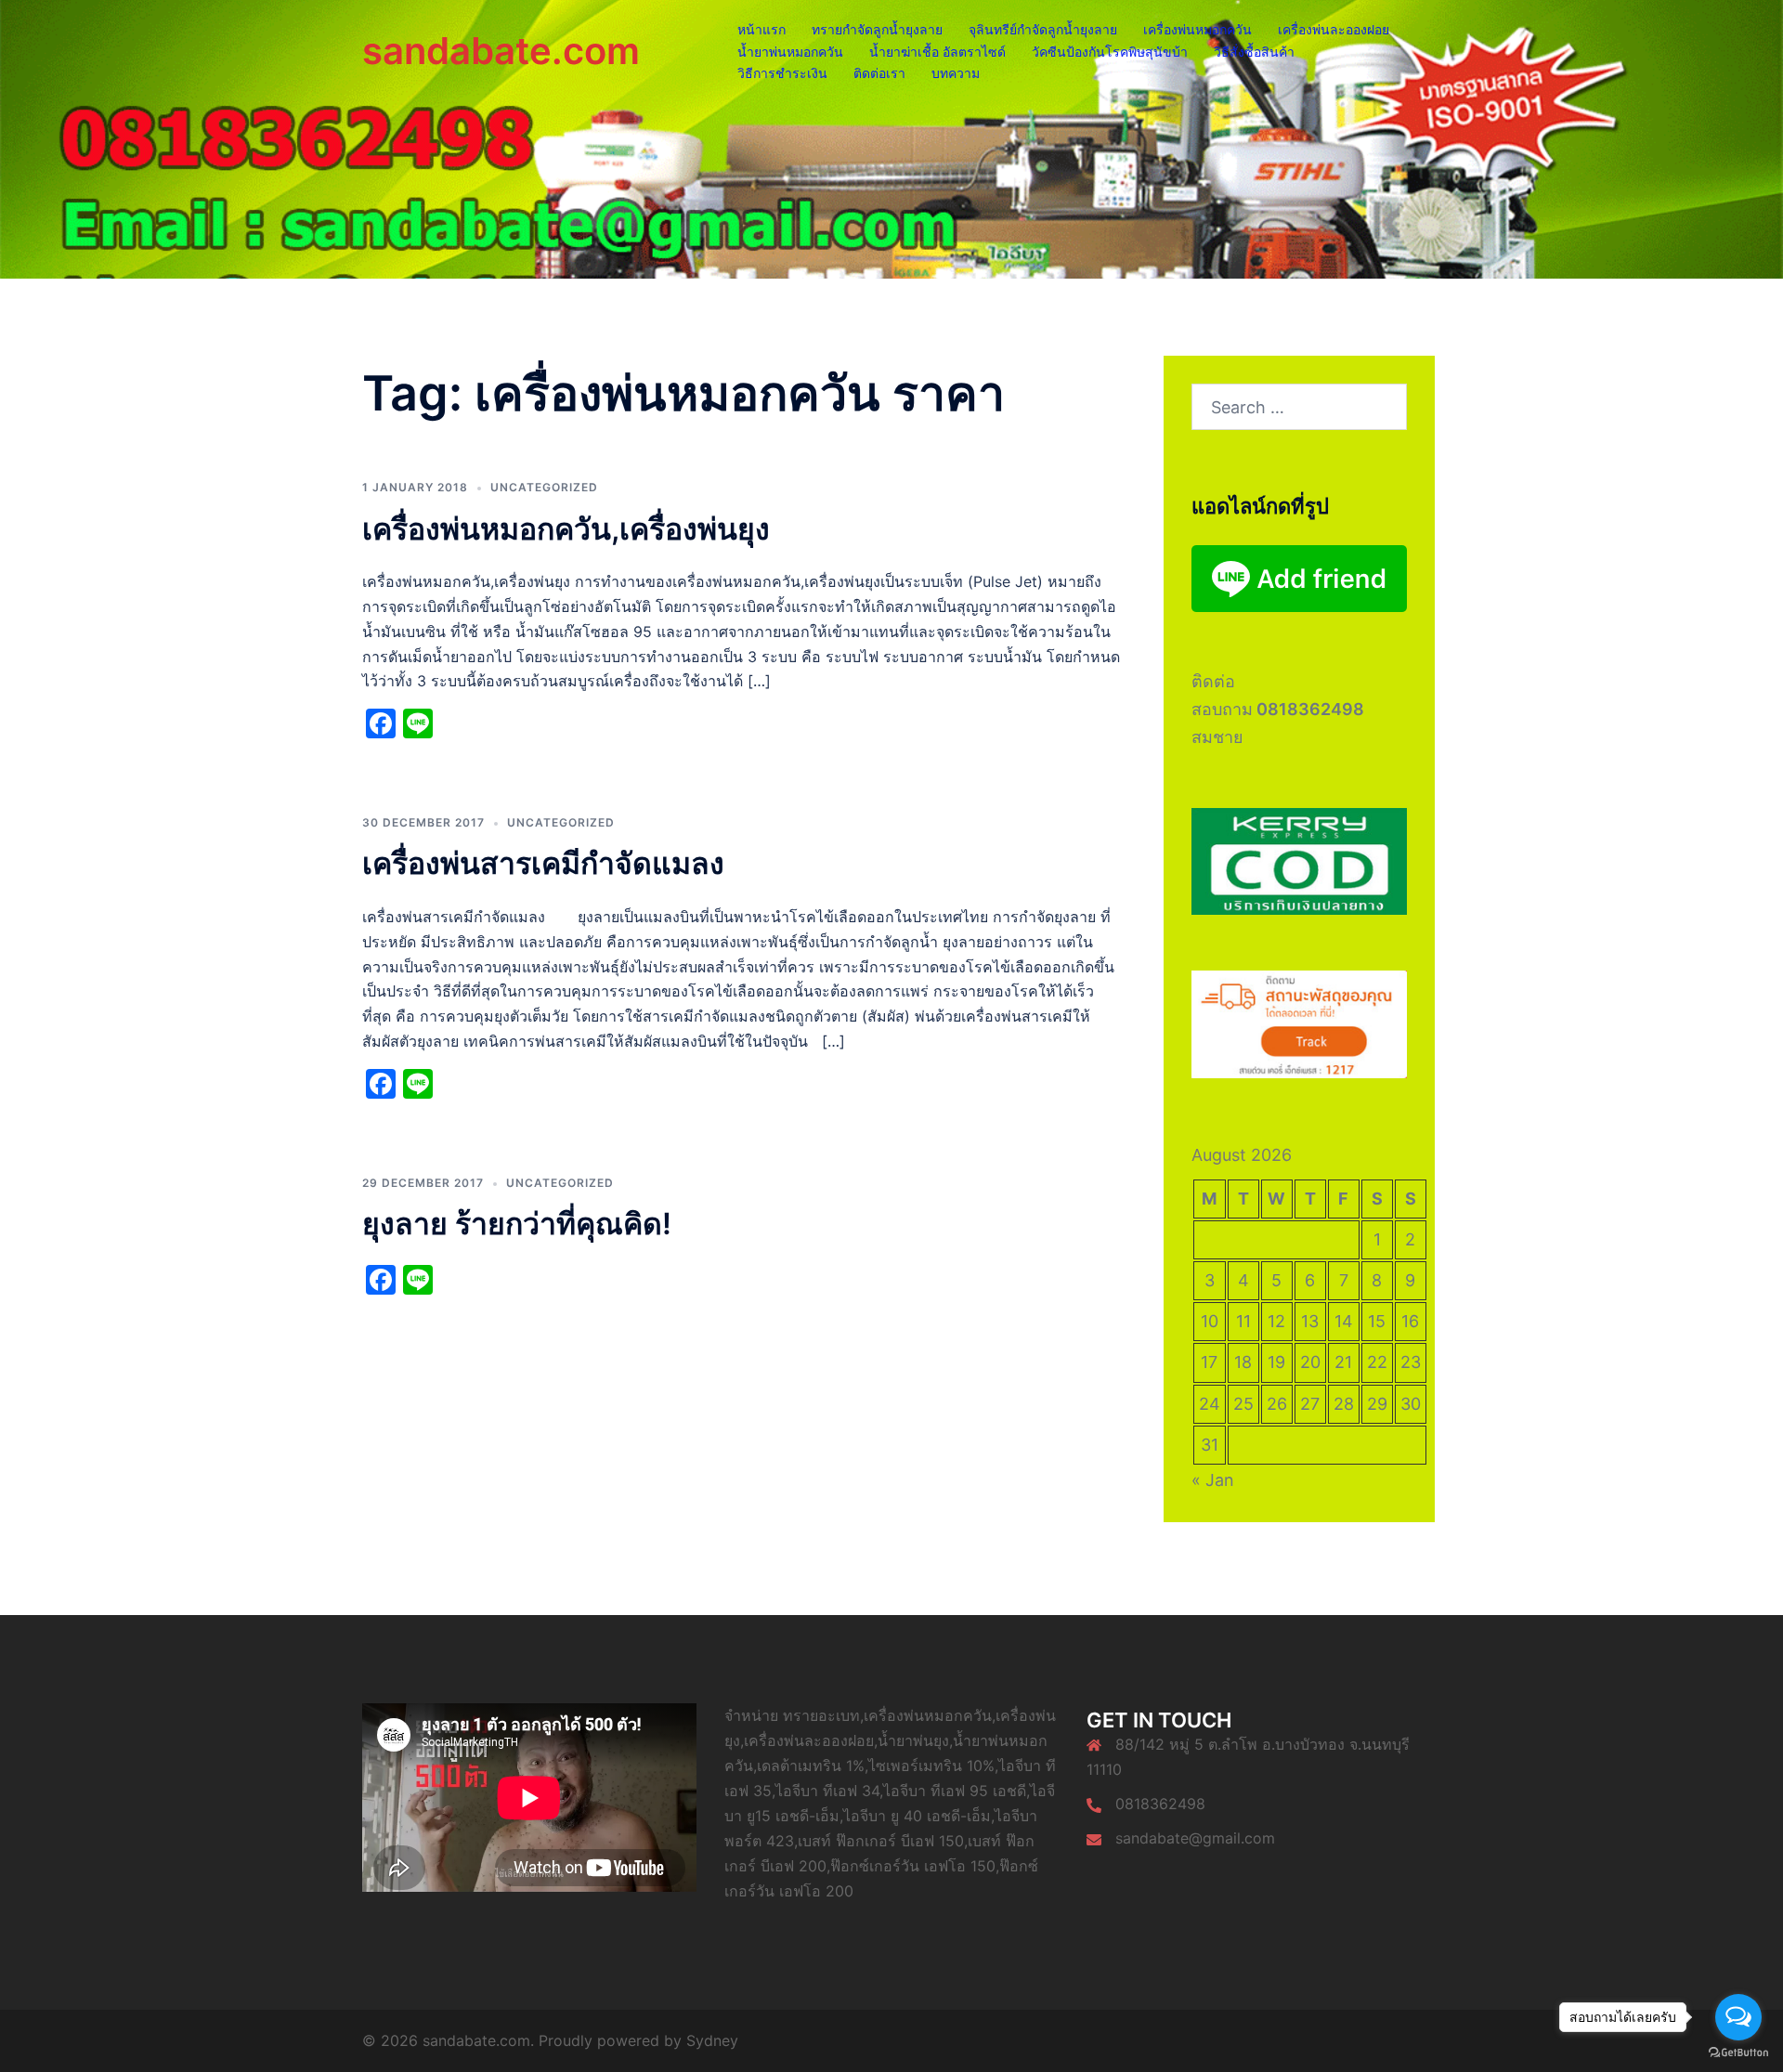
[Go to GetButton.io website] (1738, 2053)
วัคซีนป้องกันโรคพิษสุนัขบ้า (1110, 52)
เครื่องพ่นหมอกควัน (1197, 29)
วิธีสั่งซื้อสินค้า (1254, 52)
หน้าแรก (761, 29)
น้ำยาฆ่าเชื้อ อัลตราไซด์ (937, 52)
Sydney (712, 2040)
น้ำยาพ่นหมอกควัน (790, 52)
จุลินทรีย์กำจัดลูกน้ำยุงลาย (1043, 29)
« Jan (1213, 1480)
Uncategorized (544, 487)
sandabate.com (501, 51)
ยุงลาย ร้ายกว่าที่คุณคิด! (517, 1224)
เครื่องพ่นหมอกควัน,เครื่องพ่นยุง (566, 529)
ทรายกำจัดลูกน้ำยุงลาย (877, 29)
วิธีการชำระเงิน (782, 73)
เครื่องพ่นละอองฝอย (1334, 29)
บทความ (956, 73)
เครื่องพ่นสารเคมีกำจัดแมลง (543, 863)
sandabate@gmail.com (1195, 1838)
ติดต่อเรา (879, 73)
